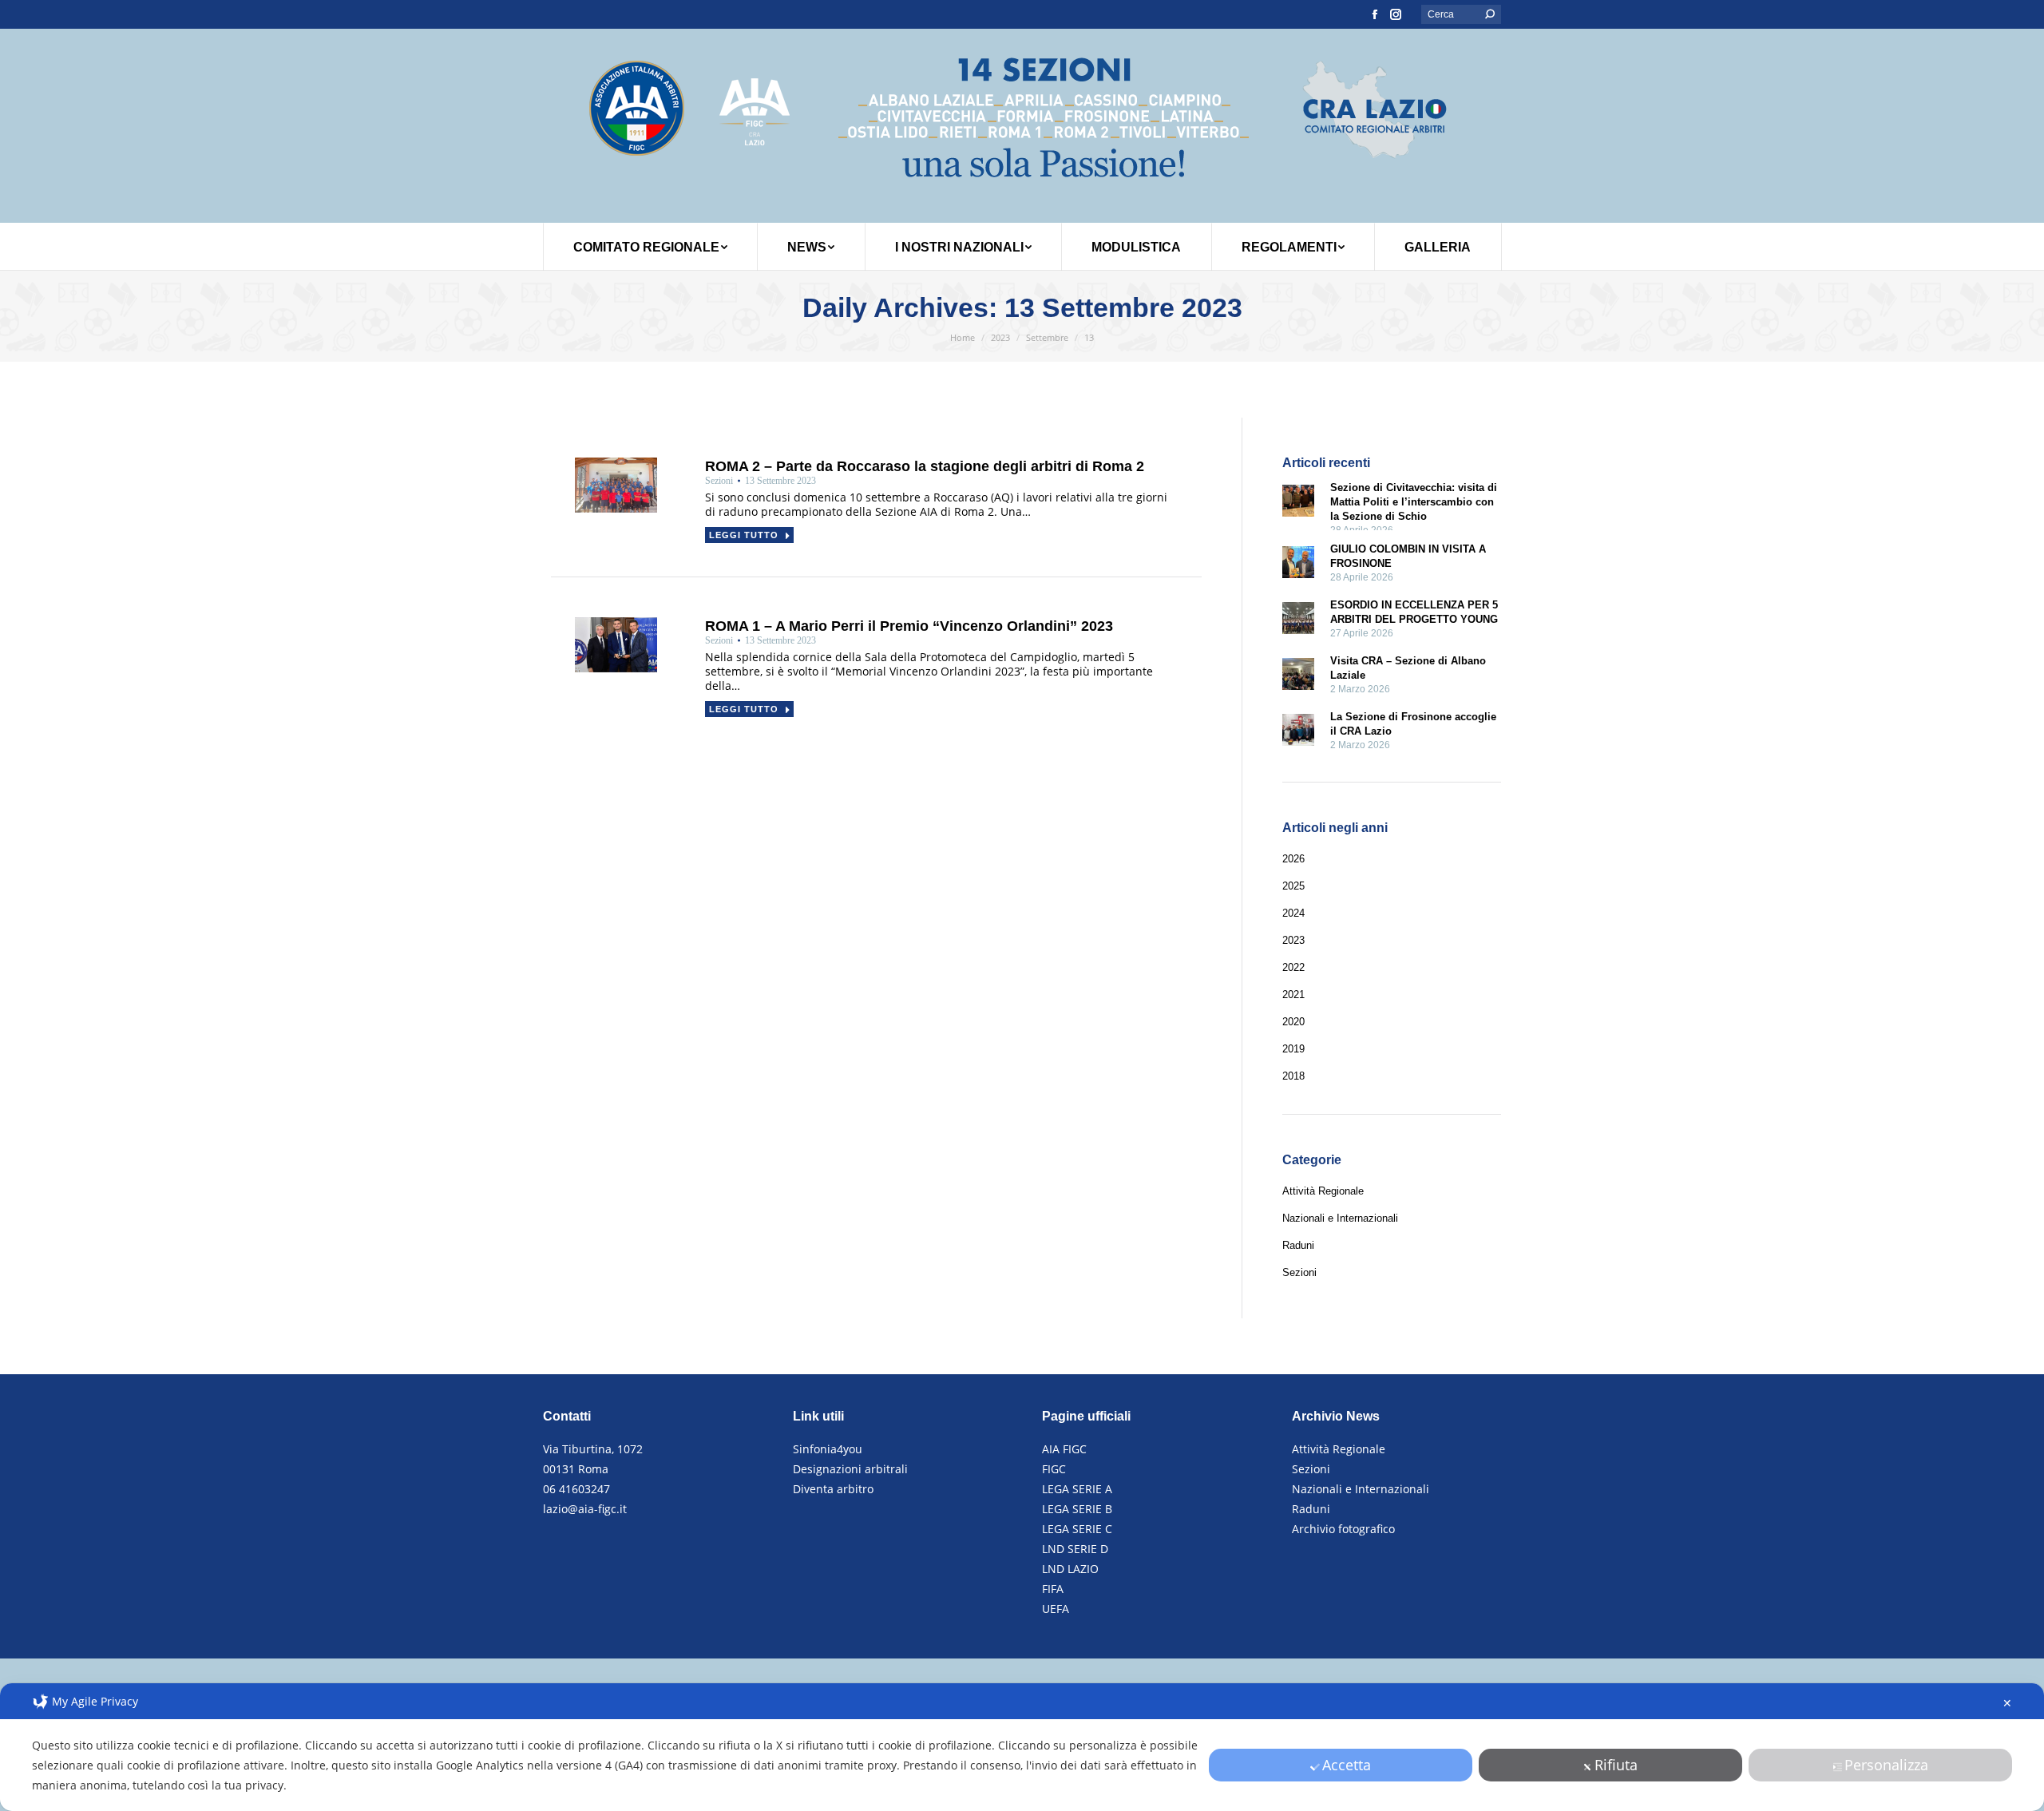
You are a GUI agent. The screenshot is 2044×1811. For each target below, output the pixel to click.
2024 (1293, 913)
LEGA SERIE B (1077, 1509)
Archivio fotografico (1343, 1529)
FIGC (1054, 1469)
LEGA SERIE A (1077, 1489)
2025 (1293, 886)
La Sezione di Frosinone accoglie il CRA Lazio (1413, 724)
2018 (1293, 1076)
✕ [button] (2007, 1703)
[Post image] (1298, 503)
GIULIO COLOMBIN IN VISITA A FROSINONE (1408, 556)
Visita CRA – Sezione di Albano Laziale (1408, 668)
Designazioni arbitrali (850, 1469)
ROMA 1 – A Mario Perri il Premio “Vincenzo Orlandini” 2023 (909, 626)
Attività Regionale (1339, 1449)
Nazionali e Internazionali (1361, 1489)
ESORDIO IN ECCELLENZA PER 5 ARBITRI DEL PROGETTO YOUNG (1414, 612)
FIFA (1053, 1589)
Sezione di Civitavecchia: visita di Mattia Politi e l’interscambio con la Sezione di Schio (1414, 502)
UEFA (1056, 1609)
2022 (1293, 967)
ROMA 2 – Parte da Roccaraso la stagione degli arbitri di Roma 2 (925, 466)
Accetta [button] (1347, 1765)
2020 (1293, 1022)
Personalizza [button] (1886, 1765)
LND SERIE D (1075, 1549)
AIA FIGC (1064, 1449)
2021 (1293, 995)
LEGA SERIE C (1077, 1529)
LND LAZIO (1070, 1569)
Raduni (1311, 1509)
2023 (1293, 940)
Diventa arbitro (833, 1489)
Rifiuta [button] (1616, 1765)
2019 (1293, 1049)
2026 (1293, 859)
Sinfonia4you (828, 1449)
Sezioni (1311, 1469)
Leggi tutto (744, 535)
